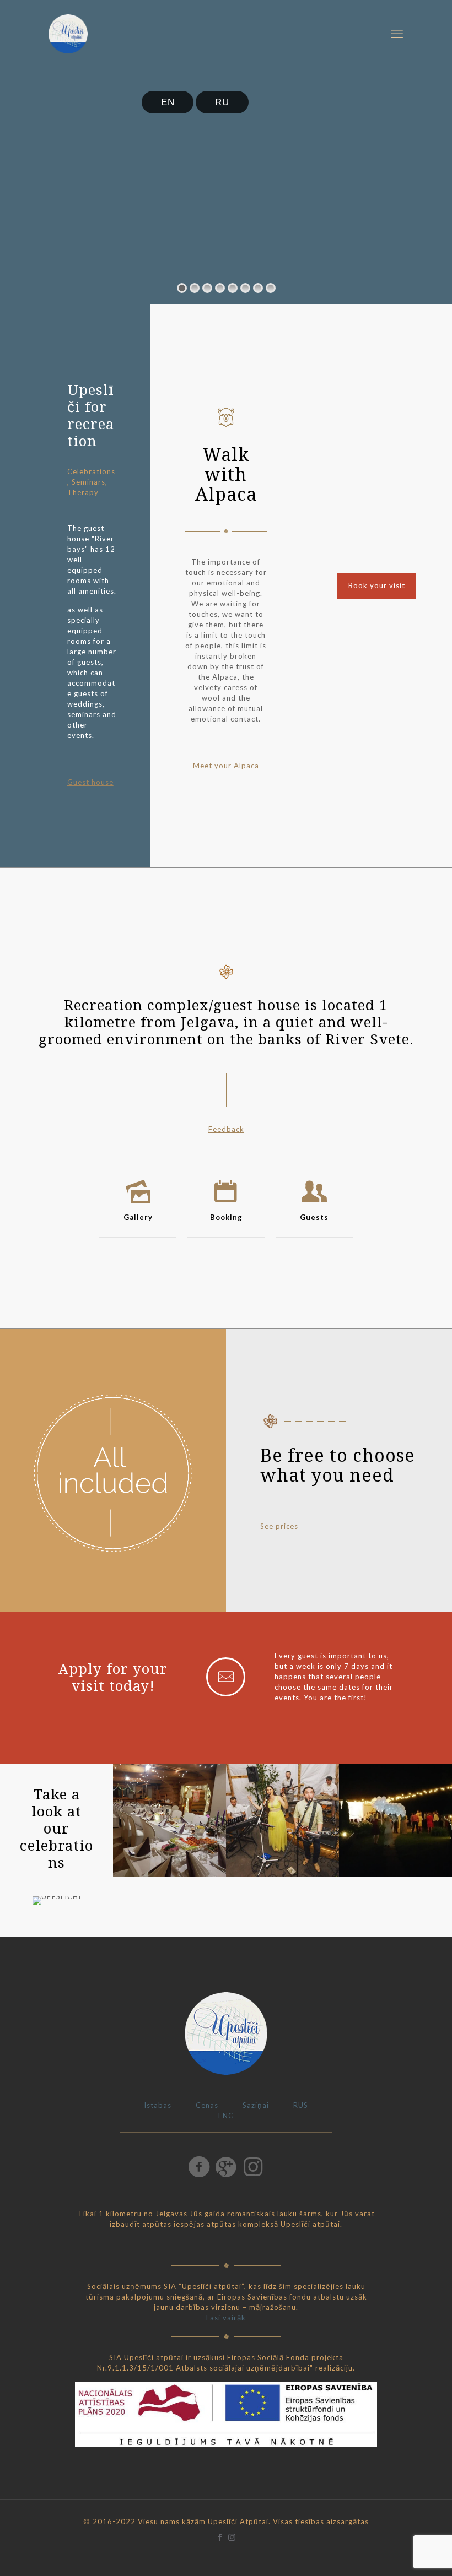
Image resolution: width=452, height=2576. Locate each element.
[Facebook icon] (220, 2537)
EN (168, 102)
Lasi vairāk (226, 2318)
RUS (301, 2105)
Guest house (90, 782)
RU (222, 102)
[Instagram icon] (232, 2537)
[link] (169, 1820)
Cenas (207, 2105)
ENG (226, 2116)
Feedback (226, 1129)
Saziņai (256, 2105)
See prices (279, 1526)
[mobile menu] (397, 34)
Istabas (158, 2105)
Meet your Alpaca (226, 766)
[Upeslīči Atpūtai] (68, 33)
